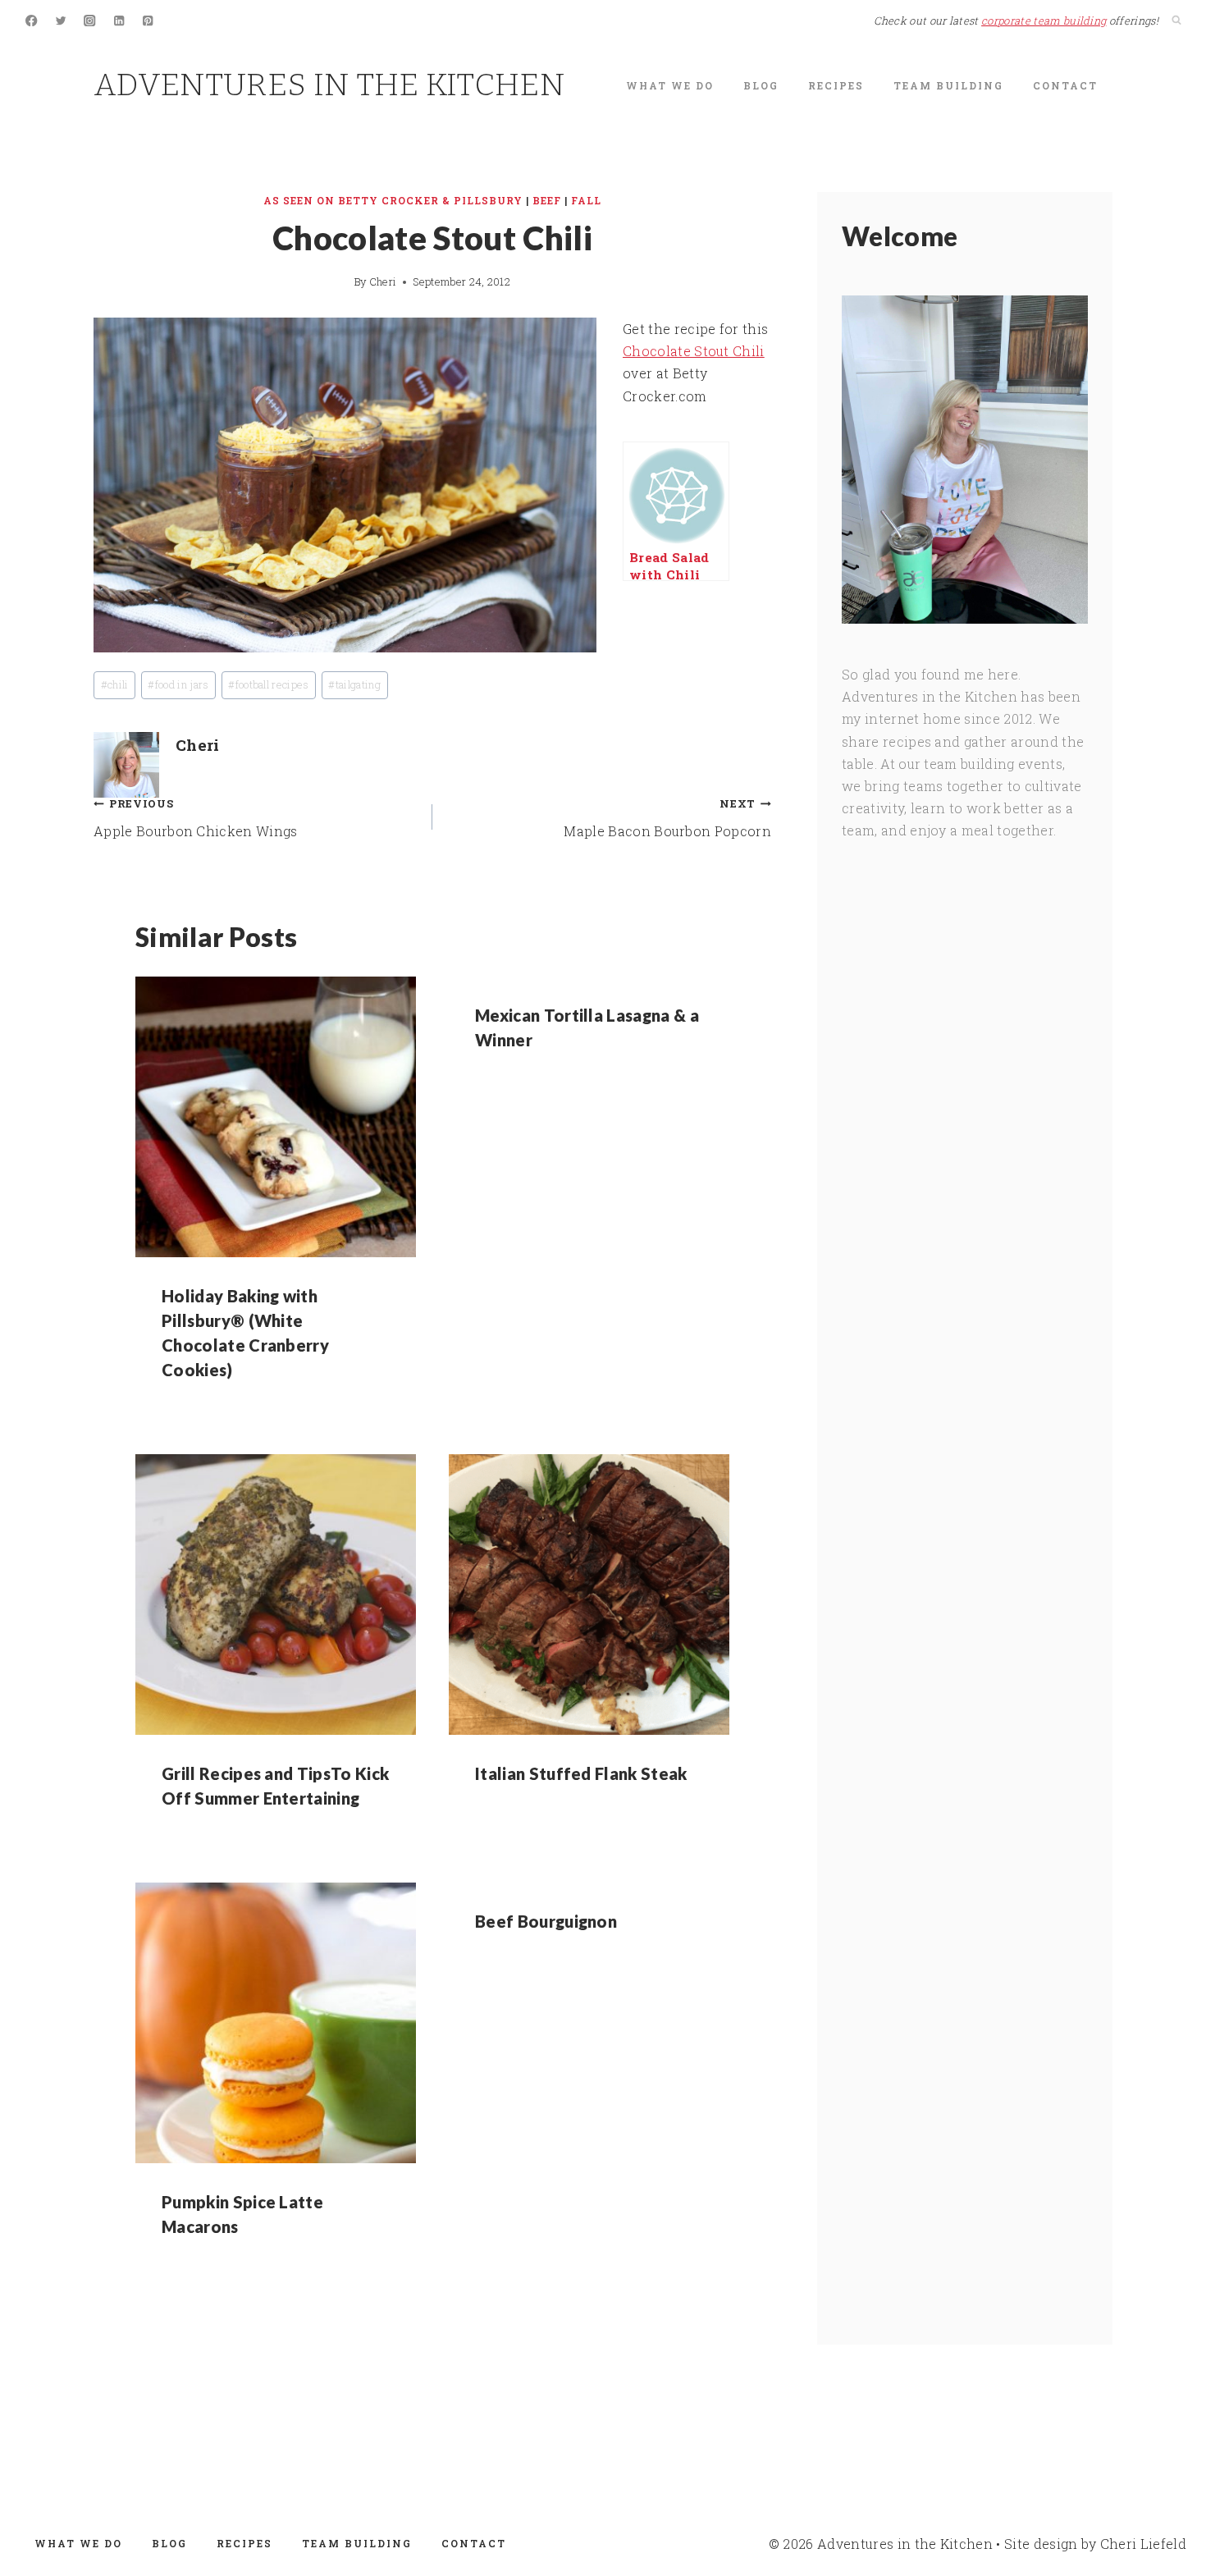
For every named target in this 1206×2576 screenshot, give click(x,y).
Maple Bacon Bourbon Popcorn (667, 818)
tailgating (354, 684)
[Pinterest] (148, 21)
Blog (761, 85)
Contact (1065, 85)
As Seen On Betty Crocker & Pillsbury (393, 200)
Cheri (383, 281)
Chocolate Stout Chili (694, 351)
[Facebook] (32, 21)
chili (115, 684)
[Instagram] (90, 21)
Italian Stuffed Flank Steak (581, 1773)
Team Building (948, 85)
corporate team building (1044, 21)
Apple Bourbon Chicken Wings (196, 818)
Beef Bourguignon (546, 1921)
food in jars (178, 684)
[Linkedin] (119, 21)
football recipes (268, 684)
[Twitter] (61, 21)
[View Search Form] (1176, 21)
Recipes (836, 85)
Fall (586, 200)
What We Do (670, 85)
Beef (547, 200)
